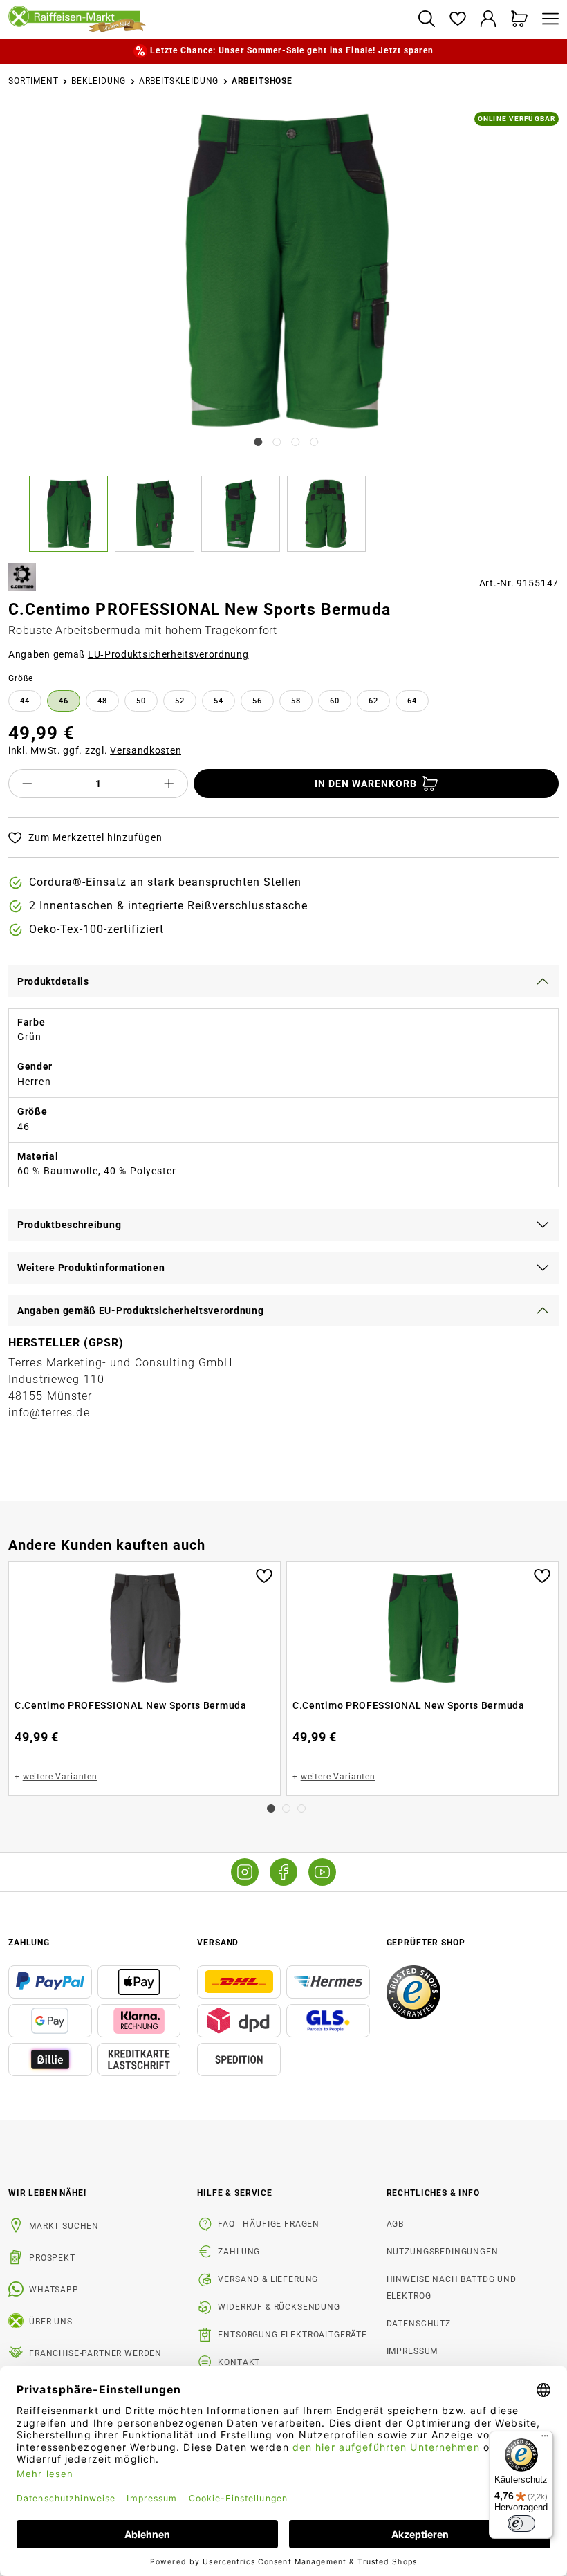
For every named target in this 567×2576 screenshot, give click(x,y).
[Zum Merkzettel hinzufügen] (264, 1575)
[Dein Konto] (489, 20)
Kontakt (239, 2362)
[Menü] (547, 20)
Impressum (412, 2351)
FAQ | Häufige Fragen (269, 2224)
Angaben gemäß (129, 654)
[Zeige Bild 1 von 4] (258, 442)
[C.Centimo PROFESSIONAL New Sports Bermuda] (285, 271)
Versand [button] (218, 1943)
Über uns (51, 2322)
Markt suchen (64, 2226)
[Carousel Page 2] (286, 1808)
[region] (283, 332)
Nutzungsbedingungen (443, 2252)
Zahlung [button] (29, 1943)
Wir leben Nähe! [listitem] (47, 2193)
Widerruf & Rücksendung (279, 2307)
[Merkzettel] (457, 20)
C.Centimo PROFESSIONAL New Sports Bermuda (131, 1705)
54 (219, 701)
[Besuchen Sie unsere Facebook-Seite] (283, 1872)
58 (296, 701)
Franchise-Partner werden (95, 2353)
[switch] (521, 2523)
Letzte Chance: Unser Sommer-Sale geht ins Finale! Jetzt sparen (291, 50)
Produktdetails (53, 981)
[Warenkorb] (520, 20)
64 (412, 701)
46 (64, 701)
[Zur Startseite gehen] (207, 19)
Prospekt (52, 2258)
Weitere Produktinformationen (91, 1268)
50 (141, 701)
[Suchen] (426, 20)
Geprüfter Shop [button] (426, 1943)
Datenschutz (419, 2324)
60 (335, 701)
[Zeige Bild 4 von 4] (315, 442)
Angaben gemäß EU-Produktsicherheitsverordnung (141, 1310)
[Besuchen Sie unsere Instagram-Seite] (245, 1872)
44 (25, 701)
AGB (396, 2224)
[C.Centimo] (22, 577)
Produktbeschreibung (69, 1225)
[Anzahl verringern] (27, 784)
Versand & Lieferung (268, 2279)
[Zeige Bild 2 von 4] (277, 442)
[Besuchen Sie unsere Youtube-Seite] (322, 1872)
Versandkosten (146, 750)
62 (373, 701)
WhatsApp (54, 2290)
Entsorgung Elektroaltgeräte (292, 2335)
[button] (72, 514)
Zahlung (239, 2252)
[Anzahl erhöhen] (169, 784)
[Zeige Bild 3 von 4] (296, 442)
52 (180, 701)
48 (102, 701)
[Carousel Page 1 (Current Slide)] (271, 1808)
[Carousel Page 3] (301, 1808)
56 (257, 701)
